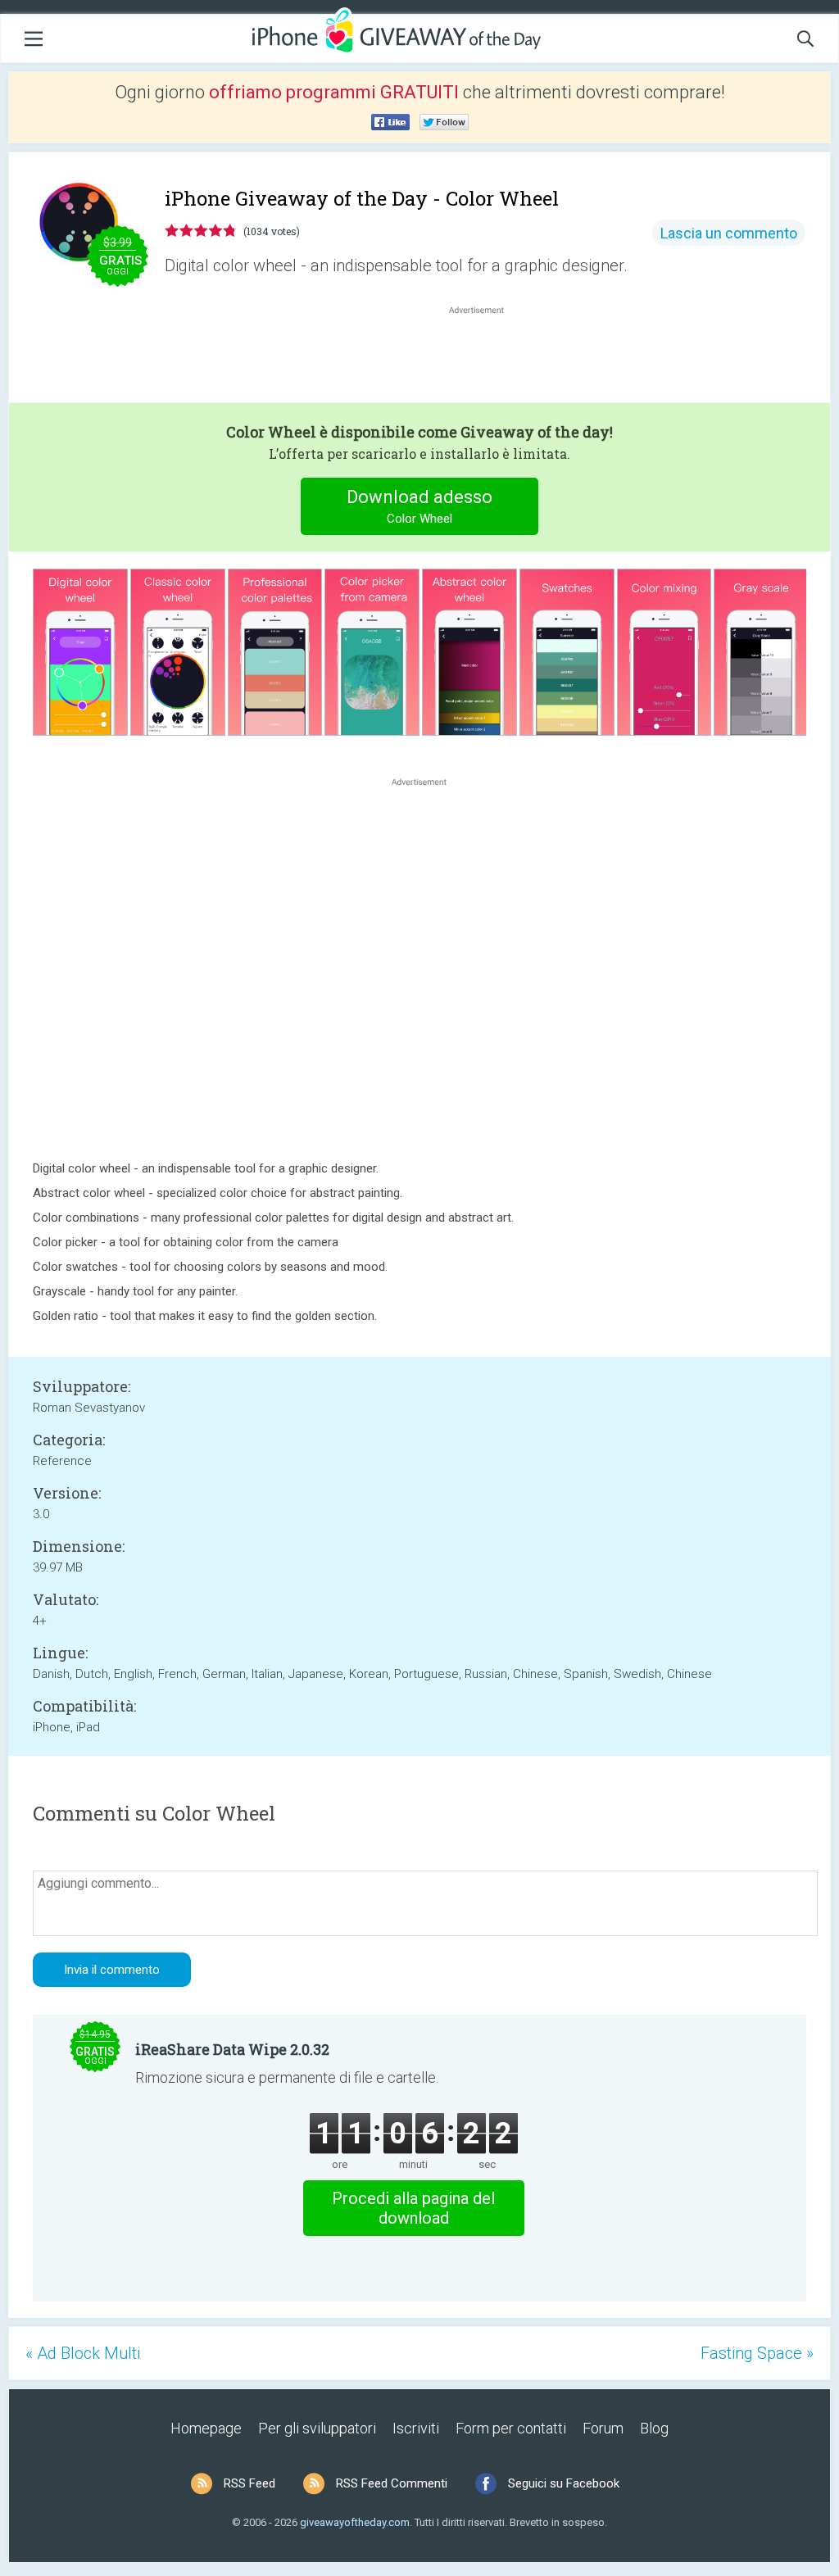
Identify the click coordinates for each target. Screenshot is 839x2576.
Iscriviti (416, 2428)
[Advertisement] (485, 357)
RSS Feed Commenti (392, 2483)
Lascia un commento (729, 233)
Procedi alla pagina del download (413, 2208)
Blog (654, 2428)
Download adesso (419, 506)
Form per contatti (511, 2428)
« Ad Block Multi (83, 2353)
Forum (603, 2428)
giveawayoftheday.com (355, 2522)
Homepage (206, 2428)
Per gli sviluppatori (317, 2428)
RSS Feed (249, 2483)
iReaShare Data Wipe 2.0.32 (232, 2049)
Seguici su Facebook (564, 2483)
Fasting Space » (757, 2353)
